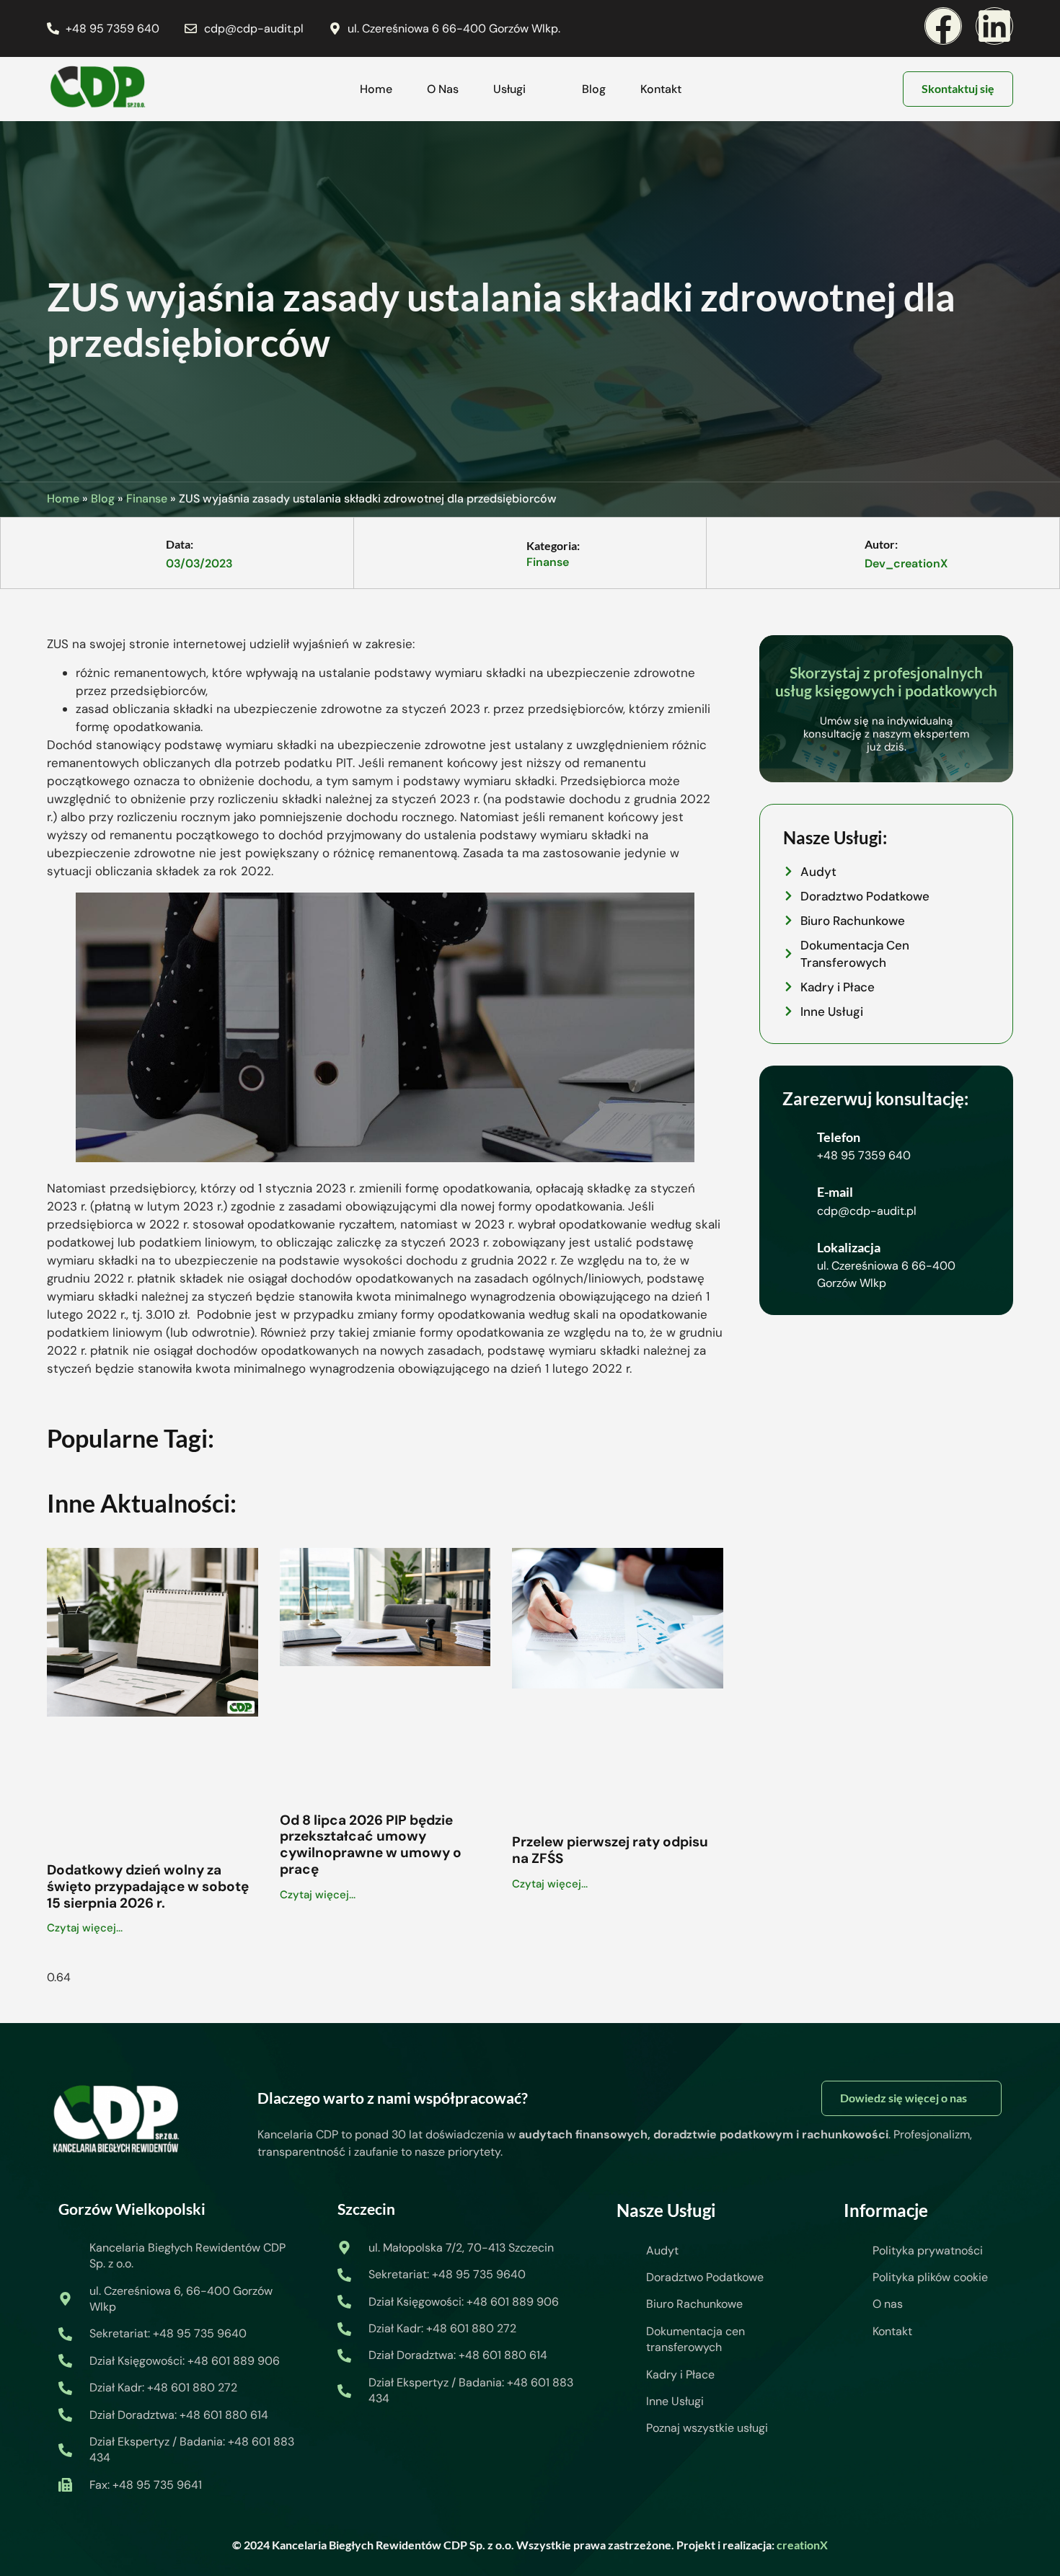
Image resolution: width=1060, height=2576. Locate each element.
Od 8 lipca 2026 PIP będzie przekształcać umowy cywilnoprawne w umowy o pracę (371, 1845)
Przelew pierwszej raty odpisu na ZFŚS (610, 1850)
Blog (594, 89)
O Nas (443, 89)
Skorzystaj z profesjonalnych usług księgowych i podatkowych (886, 681)
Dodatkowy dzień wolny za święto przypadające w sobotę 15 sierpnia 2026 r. (148, 1886)
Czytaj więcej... (85, 1928)
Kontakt (661, 89)
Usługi (509, 89)
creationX (802, 2545)
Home (376, 89)
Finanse (147, 499)
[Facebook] (943, 26)
